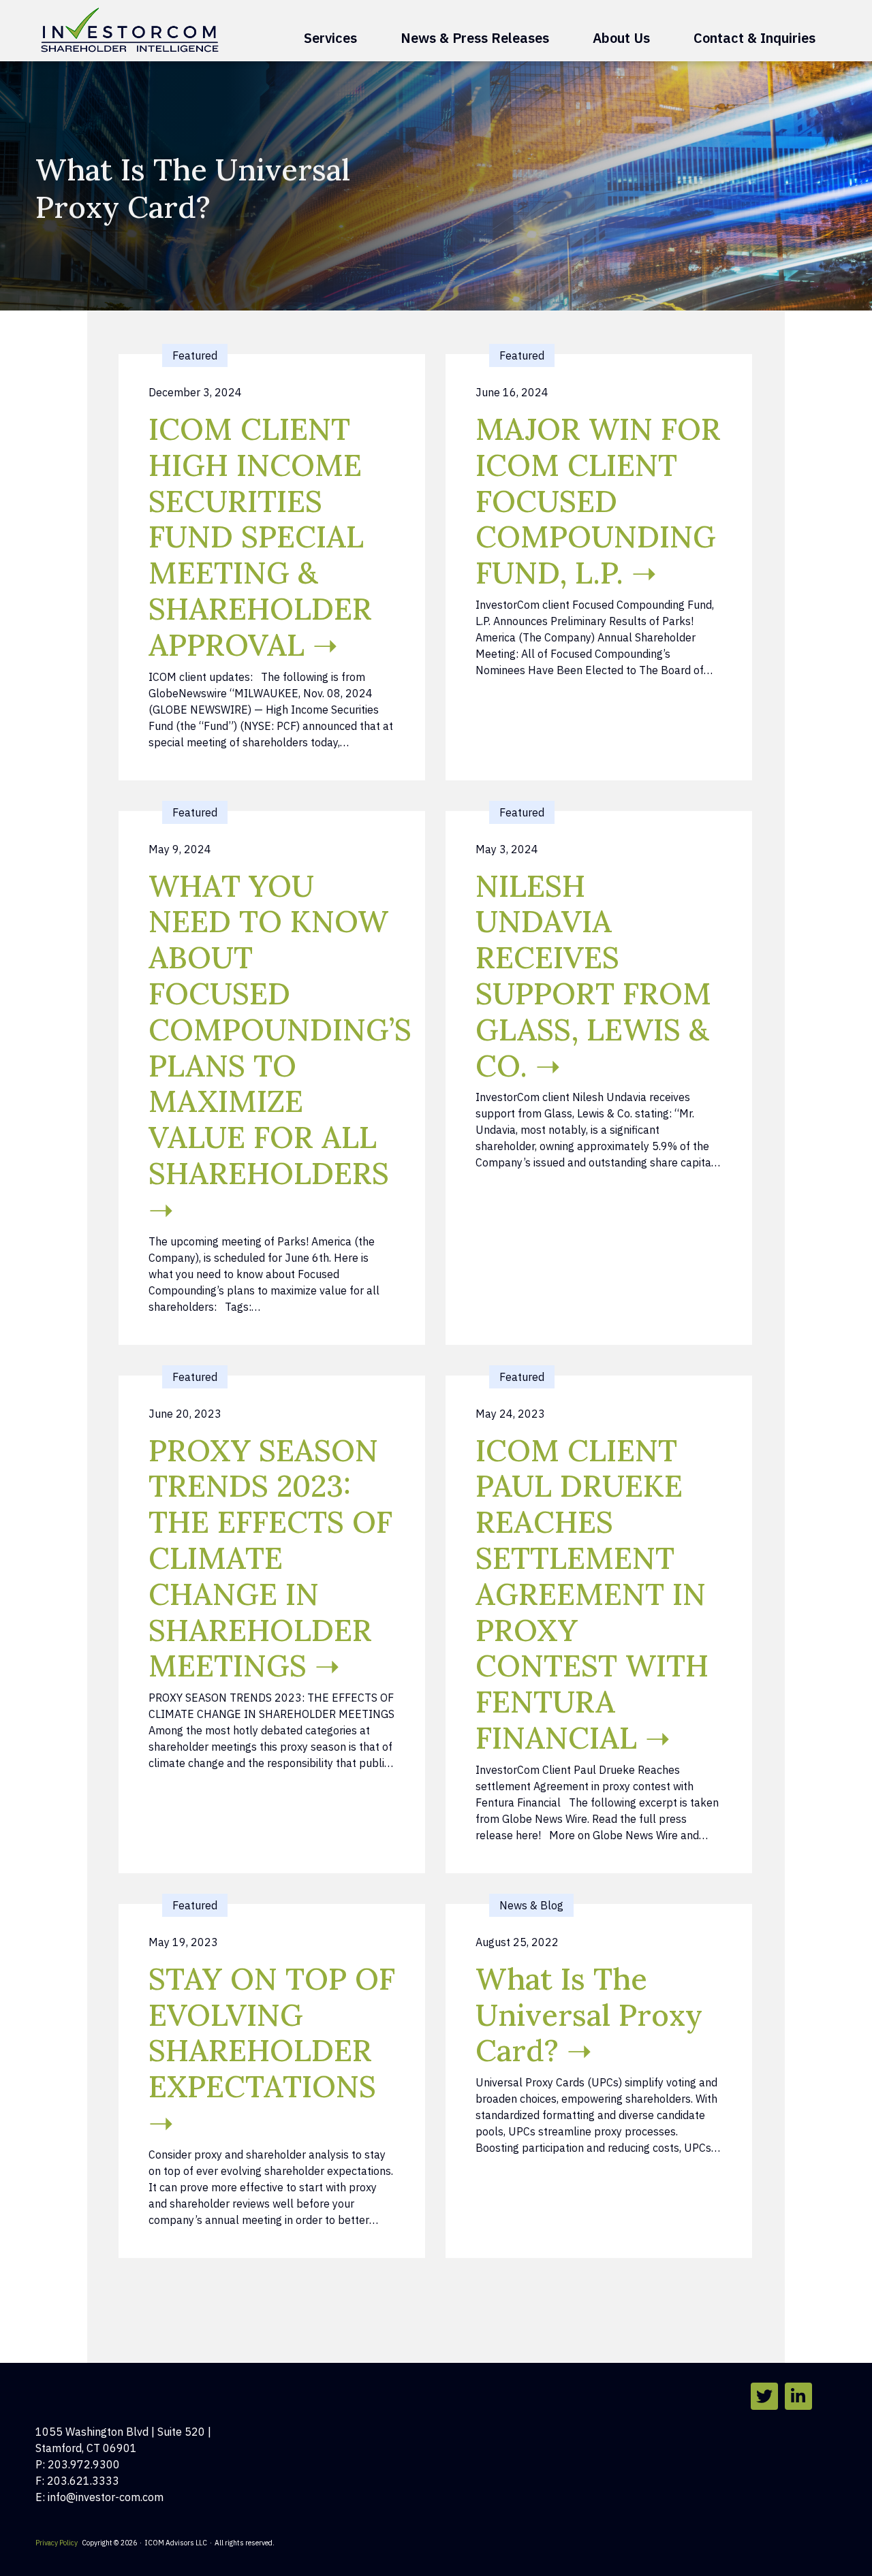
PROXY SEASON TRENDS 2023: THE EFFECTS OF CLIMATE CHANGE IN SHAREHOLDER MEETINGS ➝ (270, 1558)
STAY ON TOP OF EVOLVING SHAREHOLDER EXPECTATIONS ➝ (272, 2051)
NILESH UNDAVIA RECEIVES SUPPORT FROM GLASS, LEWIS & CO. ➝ (593, 976)
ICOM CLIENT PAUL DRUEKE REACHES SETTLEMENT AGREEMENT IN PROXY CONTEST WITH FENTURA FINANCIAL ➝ (592, 1594)
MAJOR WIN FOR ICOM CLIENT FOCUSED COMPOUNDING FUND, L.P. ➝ (598, 501)
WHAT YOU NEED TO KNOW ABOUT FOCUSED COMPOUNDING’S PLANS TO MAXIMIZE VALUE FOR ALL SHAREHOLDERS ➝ (280, 1048)
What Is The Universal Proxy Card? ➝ (589, 2015)
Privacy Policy (57, 2543)
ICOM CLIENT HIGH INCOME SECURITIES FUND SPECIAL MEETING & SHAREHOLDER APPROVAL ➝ (260, 537)
